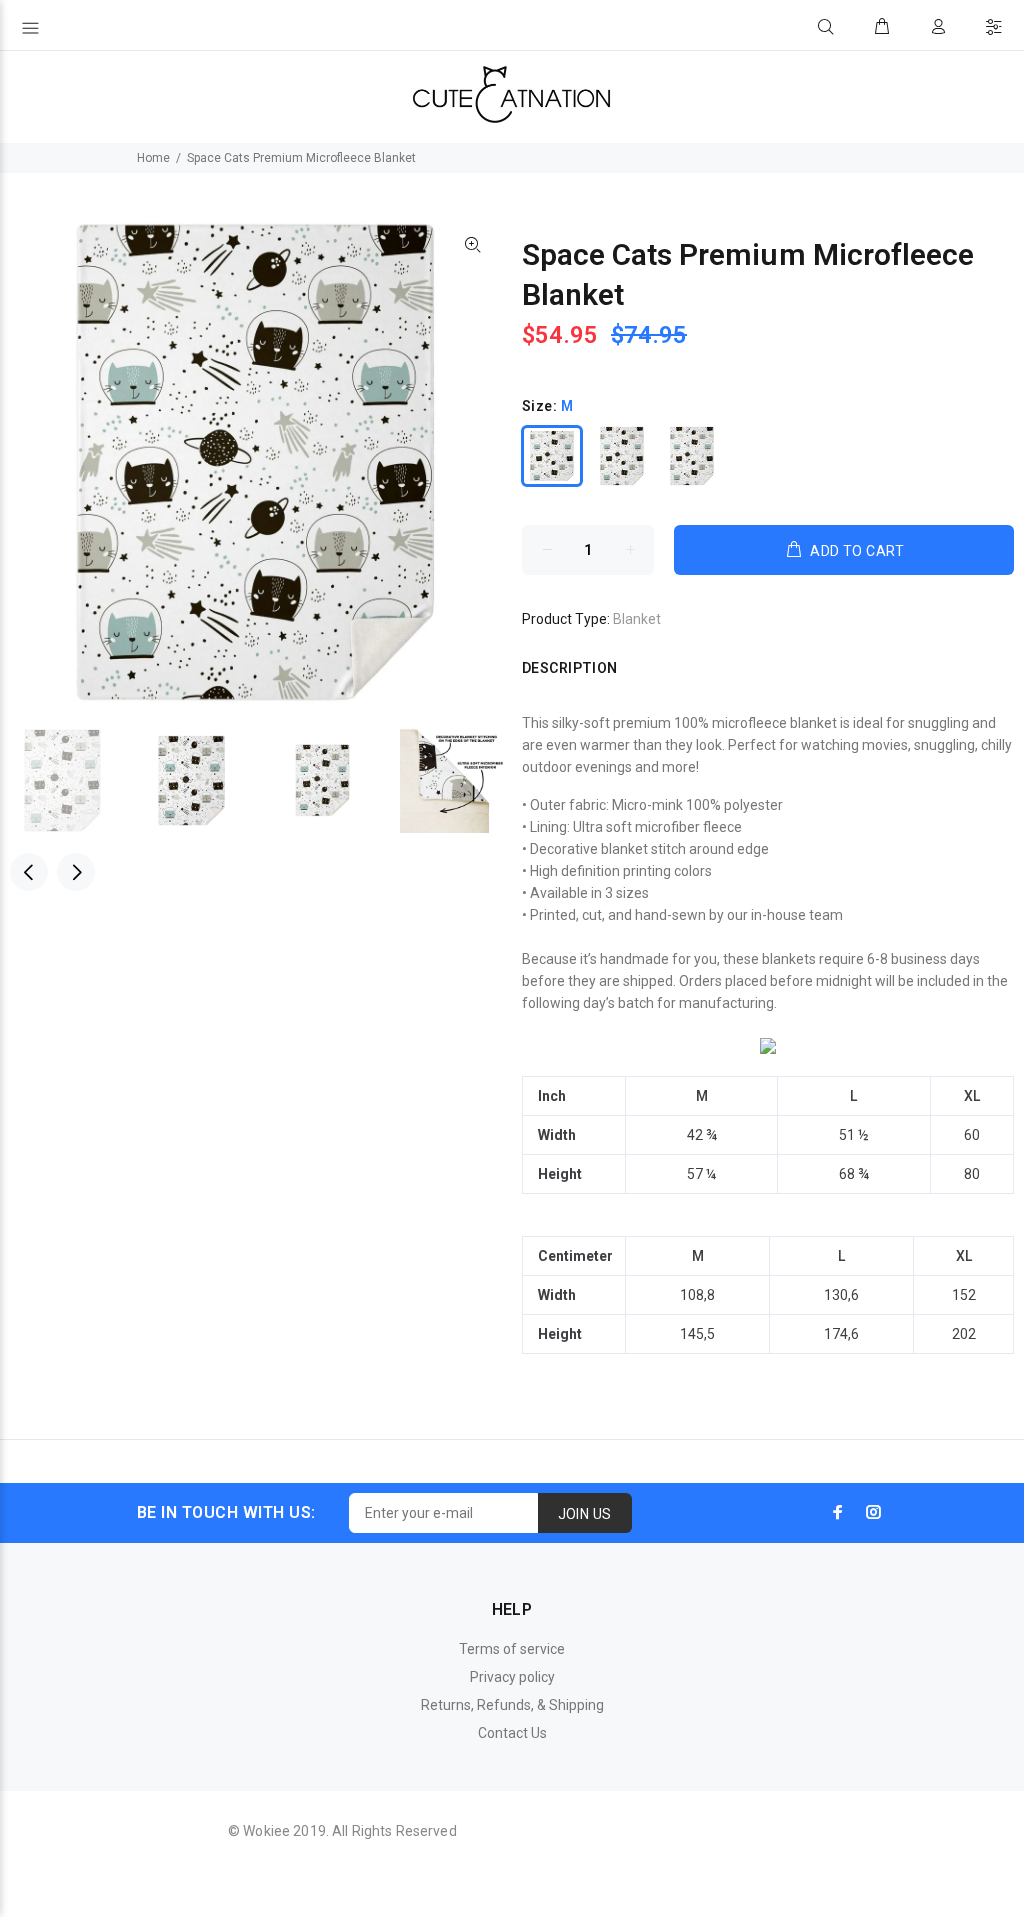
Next (76, 872)
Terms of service (512, 1649)
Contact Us (512, 1733)
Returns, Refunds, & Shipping (512, 1705)
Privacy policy (512, 1677)
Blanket (637, 619)
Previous (29, 872)
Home (153, 158)
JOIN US (585, 1514)
